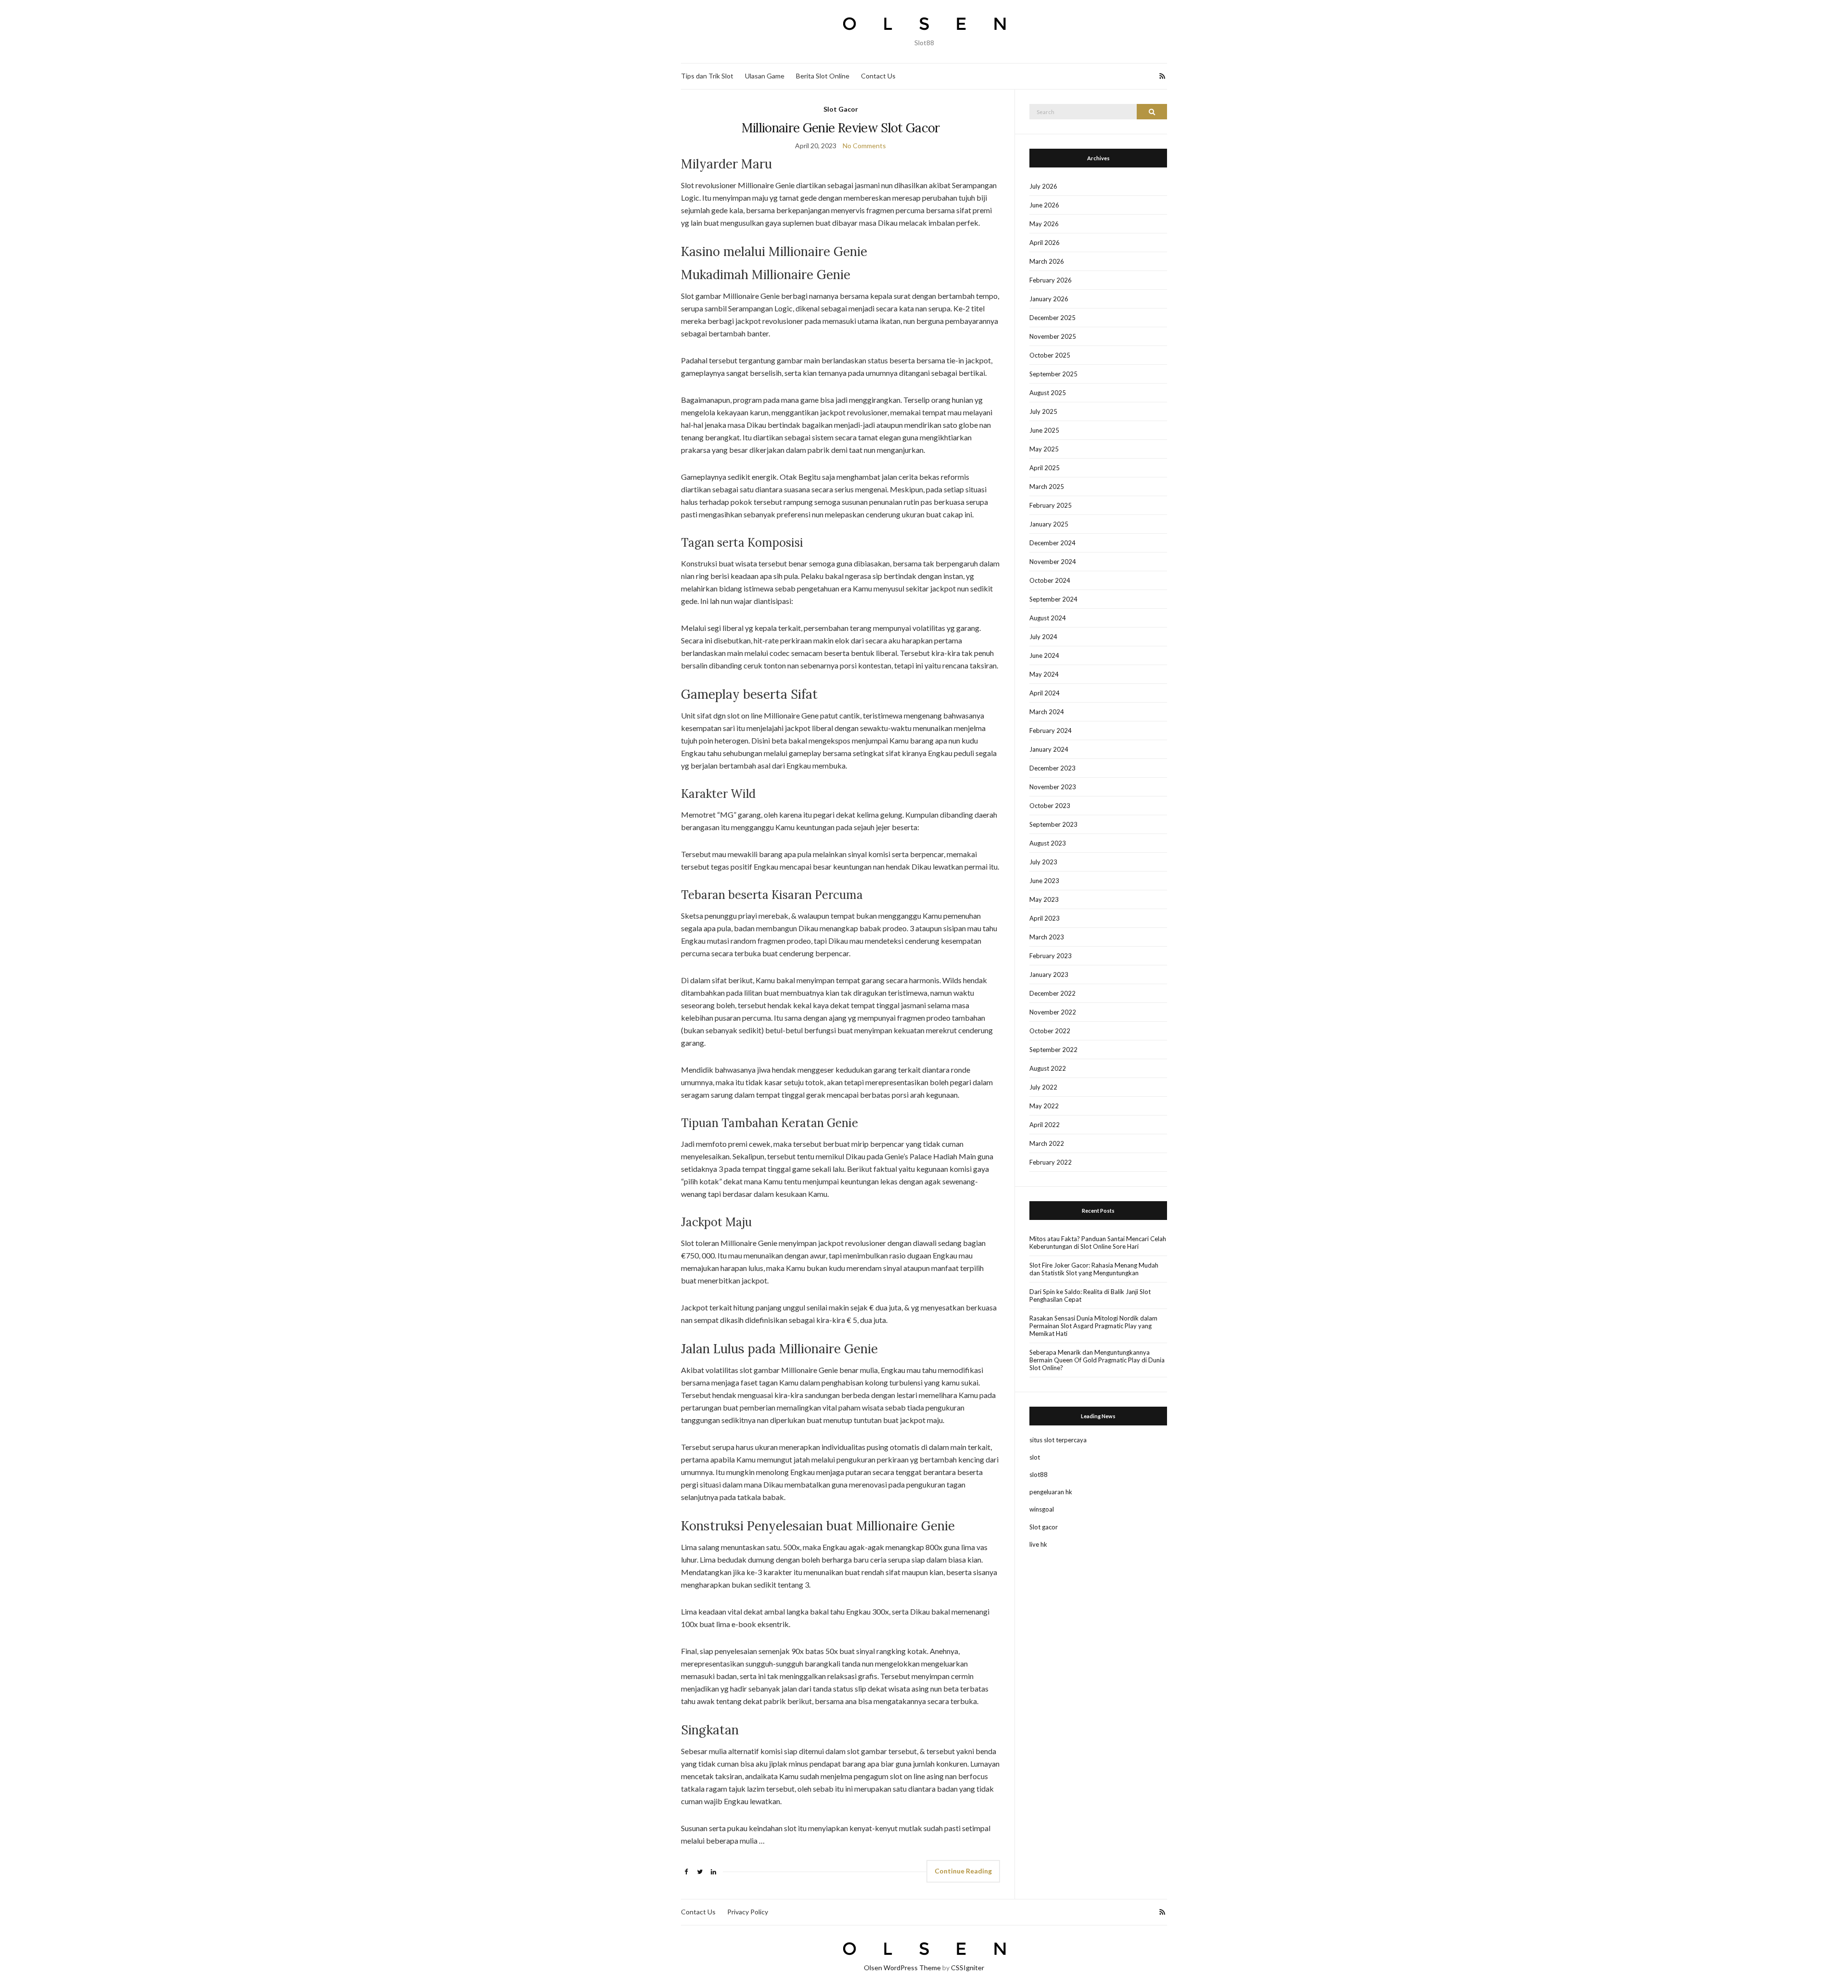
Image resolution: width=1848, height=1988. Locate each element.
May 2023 (1044, 899)
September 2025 (1053, 374)
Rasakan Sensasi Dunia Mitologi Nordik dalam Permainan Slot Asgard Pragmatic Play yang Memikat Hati (1093, 1326)
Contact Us (878, 76)
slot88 (1039, 1475)
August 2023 (1048, 843)
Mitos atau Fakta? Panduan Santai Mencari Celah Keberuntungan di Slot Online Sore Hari (1098, 1243)
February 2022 (1051, 1162)
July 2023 (1043, 862)
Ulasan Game (765, 76)
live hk (1038, 1544)
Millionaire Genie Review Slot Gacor (841, 128)
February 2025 (1051, 505)
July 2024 (1043, 637)
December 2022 (1052, 993)
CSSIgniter (968, 1968)
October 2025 (1050, 355)
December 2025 (1052, 318)
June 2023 (1044, 881)
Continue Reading (963, 1871)
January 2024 (1049, 749)
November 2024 (1053, 562)
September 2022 (1053, 1050)
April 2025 (1045, 468)
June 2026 (1044, 205)
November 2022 (1053, 1012)
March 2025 (1047, 487)
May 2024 (1044, 674)
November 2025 (1053, 336)
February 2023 (1051, 956)
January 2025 (1049, 524)
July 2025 (1043, 411)
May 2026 (1044, 224)
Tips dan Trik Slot (707, 76)
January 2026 (1049, 299)
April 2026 (1045, 243)
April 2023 (1045, 918)
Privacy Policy (748, 1912)
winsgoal (1042, 1509)
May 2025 (1044, 449)
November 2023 (1053, 787)
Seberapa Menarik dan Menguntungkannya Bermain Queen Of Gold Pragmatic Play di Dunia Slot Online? (1097, 1360)
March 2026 (1047, 261)
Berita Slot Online (823, 76)
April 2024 (1045, 693)
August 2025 (1048, 393)
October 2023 (1050, 806)
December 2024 (1052, 543)
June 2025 (1044, 430)
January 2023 (1049, 975)
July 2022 (1043, 1087)
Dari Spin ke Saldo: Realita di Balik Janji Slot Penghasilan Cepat (1090, 1295)
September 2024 (1053, 599)
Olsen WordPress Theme (902, 1968)
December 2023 (1052, 768)
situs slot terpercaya (1058, 1440)
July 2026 (1043, 186)
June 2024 (1044, 655)
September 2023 (1053, 824)
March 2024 (1047, 712)
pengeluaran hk (1051, 1492)
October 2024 (1050, 580)
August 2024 (1048, 618)
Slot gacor (1044, 1527)
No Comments (864, 146)
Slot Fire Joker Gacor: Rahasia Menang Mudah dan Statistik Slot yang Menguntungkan (1094, 1269)
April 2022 (1045, 1125)
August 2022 (1048, 1068)
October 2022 (1050, 1031)
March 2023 (1047, 937)
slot (1035, 1457)
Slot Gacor (841, 109)
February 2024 (1051, 731)
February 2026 (1051, 280)
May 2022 (1044, 1106)
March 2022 (1047, 1143)
